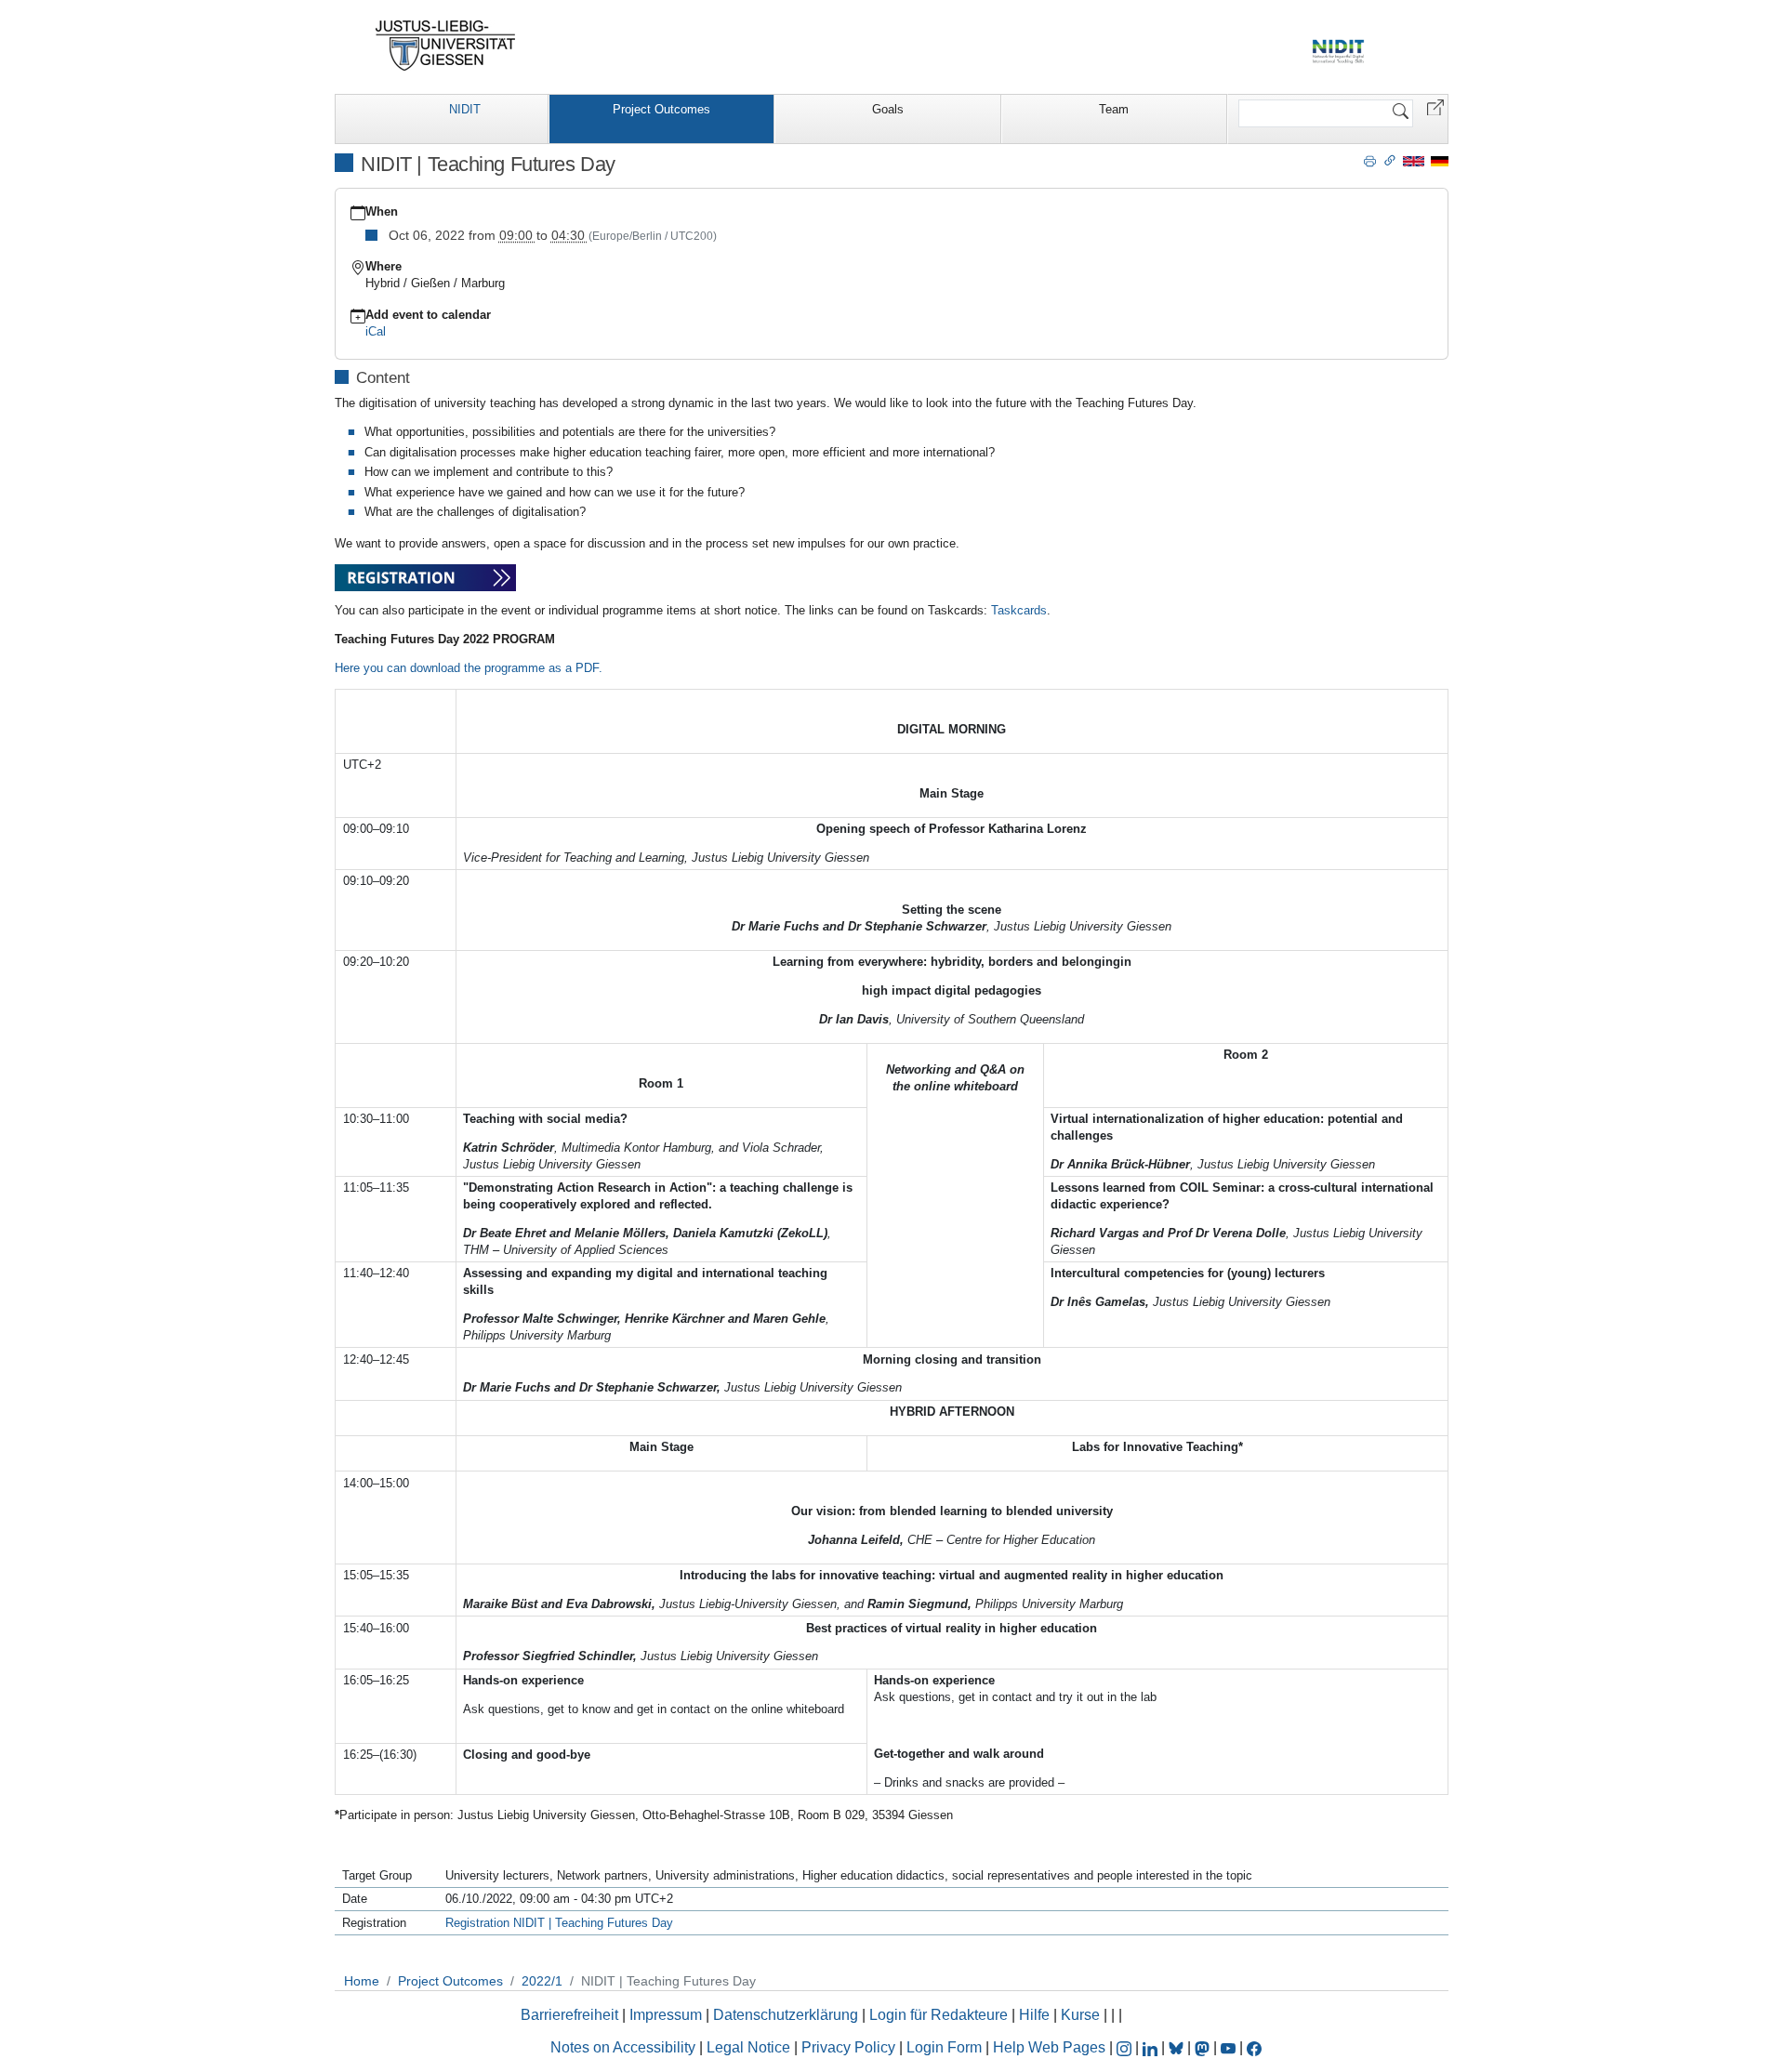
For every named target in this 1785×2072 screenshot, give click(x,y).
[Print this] (1370, 160)
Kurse (1080, 2015)
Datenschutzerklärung (786, 2015)
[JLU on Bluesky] (1178, 2047)
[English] (1414, 160)
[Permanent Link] (1390, 160)
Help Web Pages (1049, 2047)
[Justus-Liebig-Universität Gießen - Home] (446, 46)
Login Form (944, 2047)
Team (1114, 109)
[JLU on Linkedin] (1152, 2047)
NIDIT (465, 109)
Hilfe (1034, 2015)
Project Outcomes (661, 109)
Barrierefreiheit (569, 2015)
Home (362, 1981)
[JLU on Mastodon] (1204, 2047)
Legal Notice (748, 2047)
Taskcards (1019, 610)
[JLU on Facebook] (1254, 2047)
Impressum (666, 2015)
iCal (376, 331)
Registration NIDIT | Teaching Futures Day (559, 1923)
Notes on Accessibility (625, 2047)
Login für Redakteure (939, 2015)
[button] (1435, 106)
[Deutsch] (1440, 160)
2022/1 (542, 1981)
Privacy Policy (848, 2047)
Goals (888, 109)
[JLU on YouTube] (1230, 2047)
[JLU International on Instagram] (1126, 2047)
